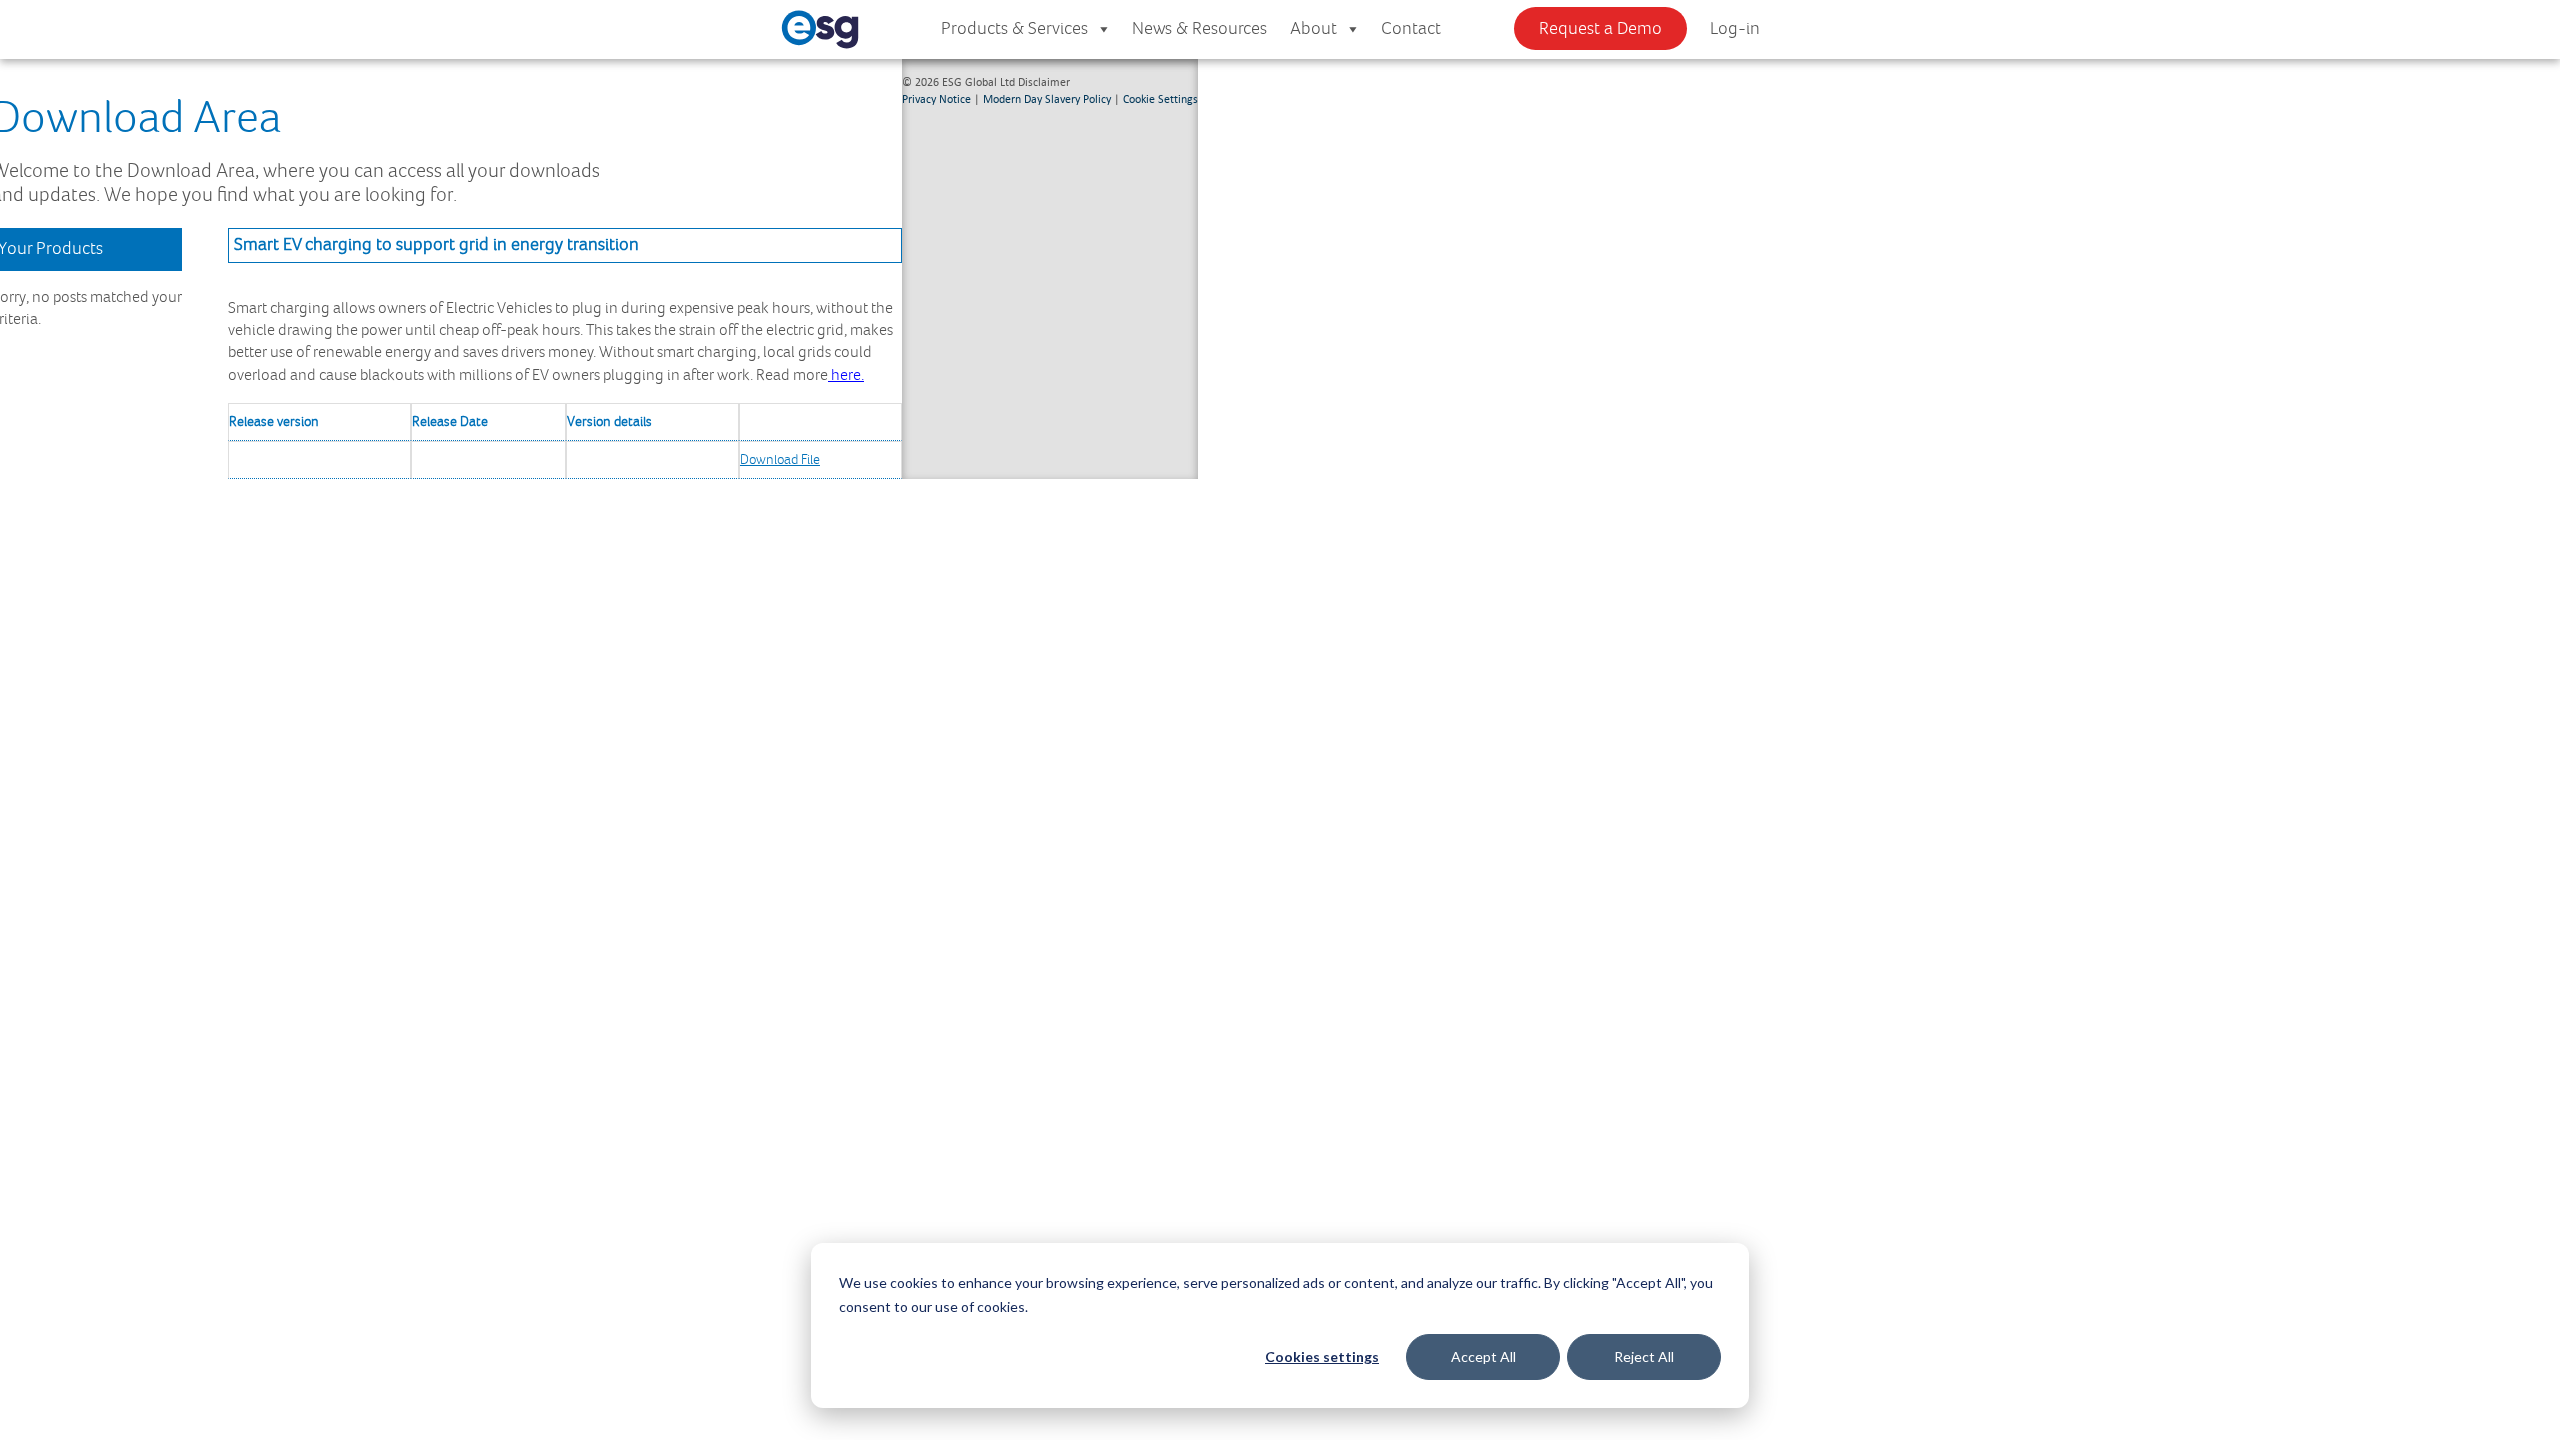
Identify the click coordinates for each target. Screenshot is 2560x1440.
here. (846, 375)
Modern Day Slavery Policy (1047, 98)
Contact (1411, 29)
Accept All (1483, 1356)
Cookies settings (1322, 1356)
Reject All (1644, 1356)
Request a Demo (1600, 29)
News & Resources (1199, 29)
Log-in (1735, 29)
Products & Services (1014, 29)
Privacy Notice (936, 98)
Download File (780, 460)
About (1313, 29)
